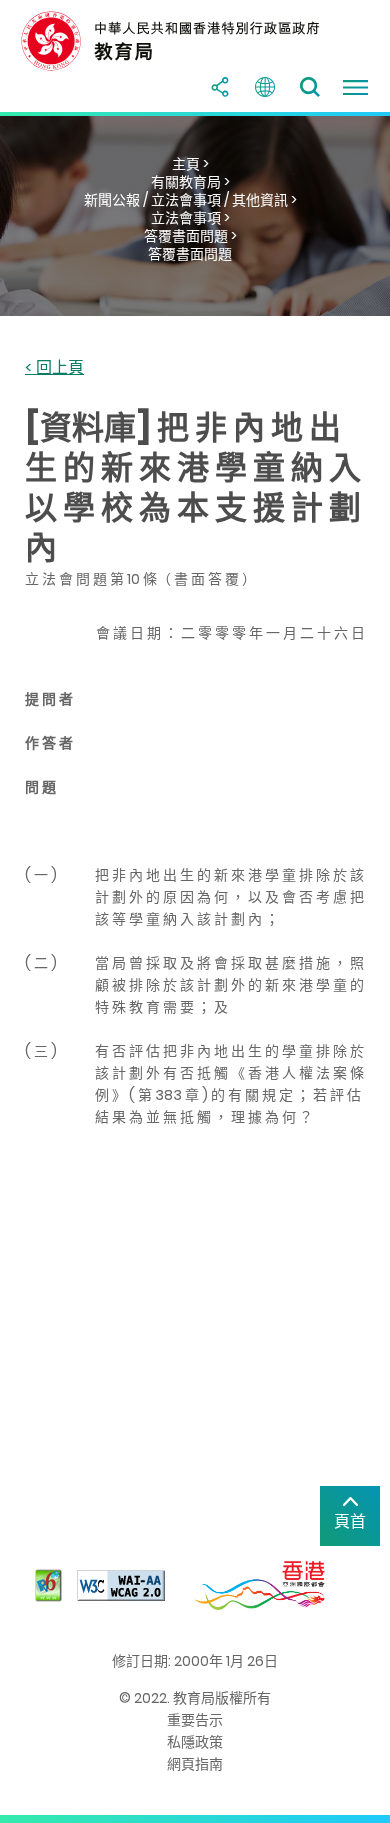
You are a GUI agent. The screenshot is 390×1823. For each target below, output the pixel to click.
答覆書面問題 (190, 254)
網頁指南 (195, 1764)
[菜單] (355, 87)
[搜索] (310, 87)
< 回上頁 (54, 368)
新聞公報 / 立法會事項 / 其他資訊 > (190, 200)
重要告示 (195, 1720)
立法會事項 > (190, 218)
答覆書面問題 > (190, 236)
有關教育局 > (190, 182)
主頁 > (190, 164)
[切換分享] (220, 87)
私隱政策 (195, 1742)
